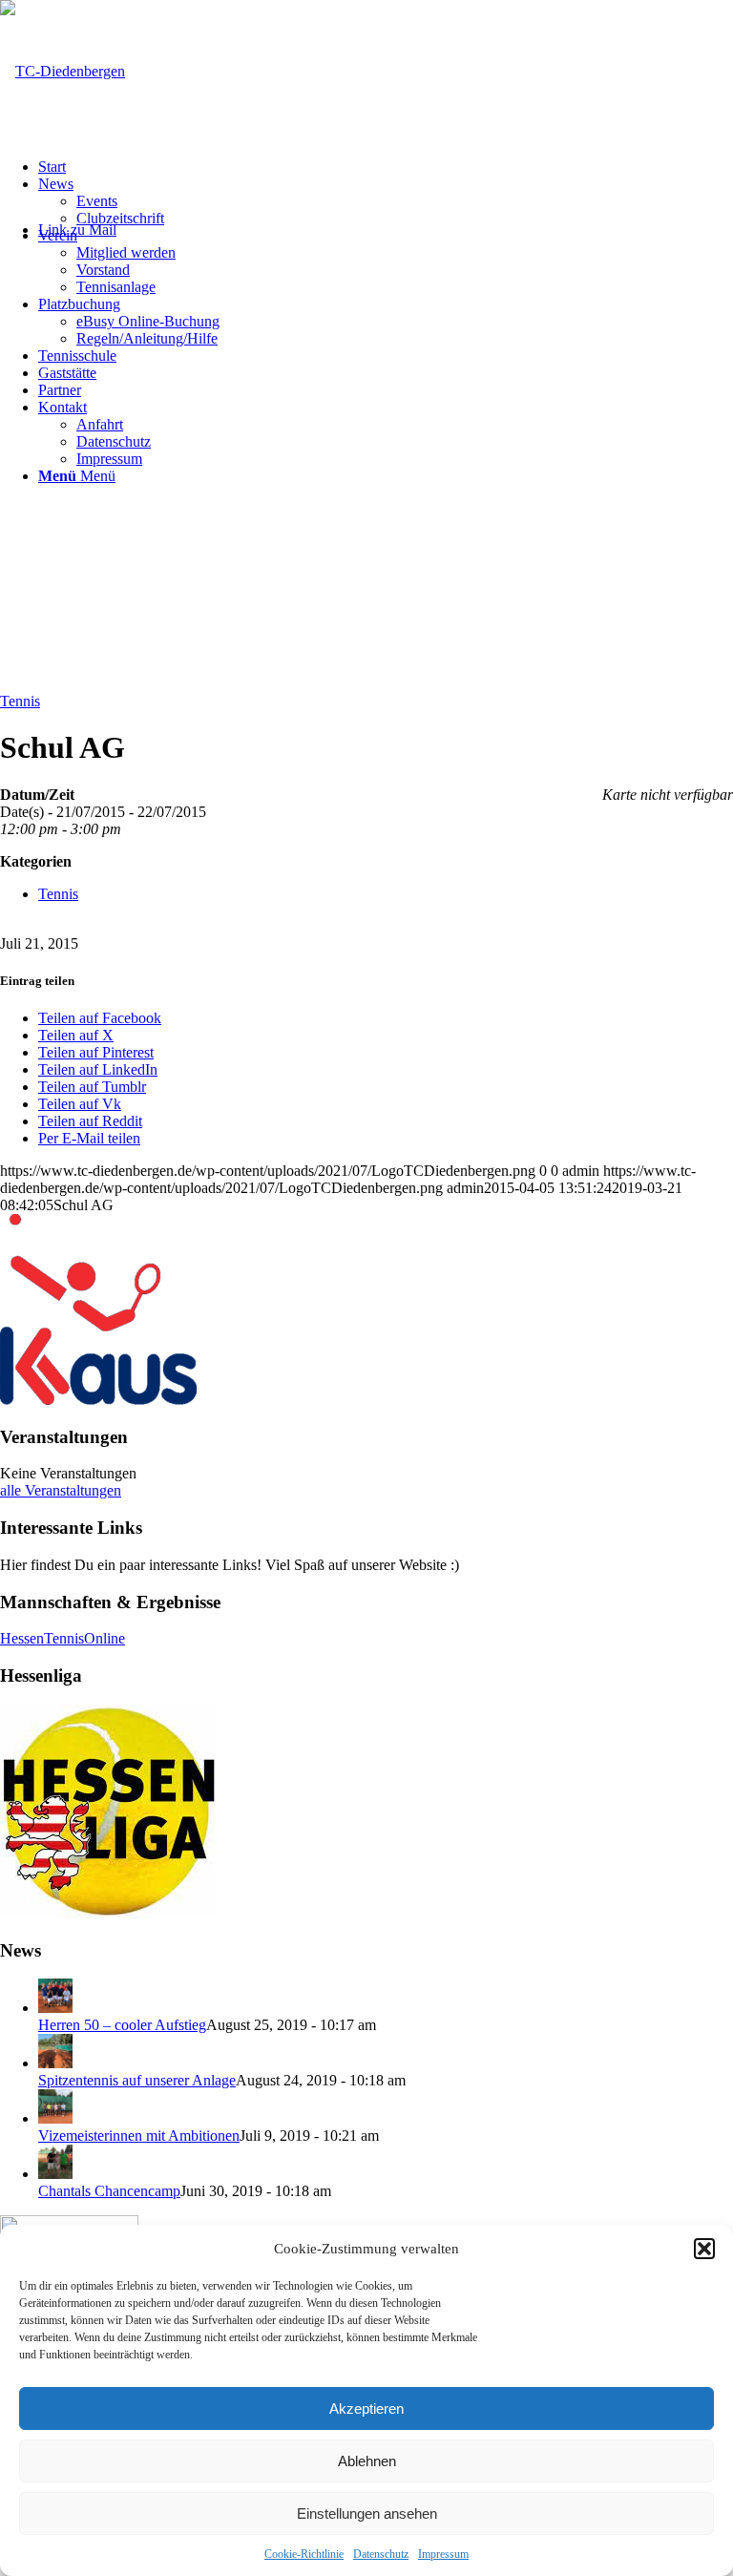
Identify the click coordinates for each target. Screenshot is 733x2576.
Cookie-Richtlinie (304, 2554)
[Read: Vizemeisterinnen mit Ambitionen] (55, 2118)
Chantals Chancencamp (109, 2191)
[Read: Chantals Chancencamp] (55, 2174)
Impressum (443, 2554)
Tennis (20, 701)
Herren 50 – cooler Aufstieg (122, 2025)
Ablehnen (367, 2461)
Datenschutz (381, 2554)
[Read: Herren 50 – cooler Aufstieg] (55, 2008)
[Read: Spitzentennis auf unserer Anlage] (55, 2063)
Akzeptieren (366, 2408)
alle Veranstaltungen (61, 1490)
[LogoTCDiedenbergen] (63, 71)
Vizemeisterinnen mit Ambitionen (139, 2136)
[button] (704, 2249)
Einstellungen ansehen (367, 2513)
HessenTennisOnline (63, 1638)
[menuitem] (386, 167)
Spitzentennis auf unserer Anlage (137, 2080)
